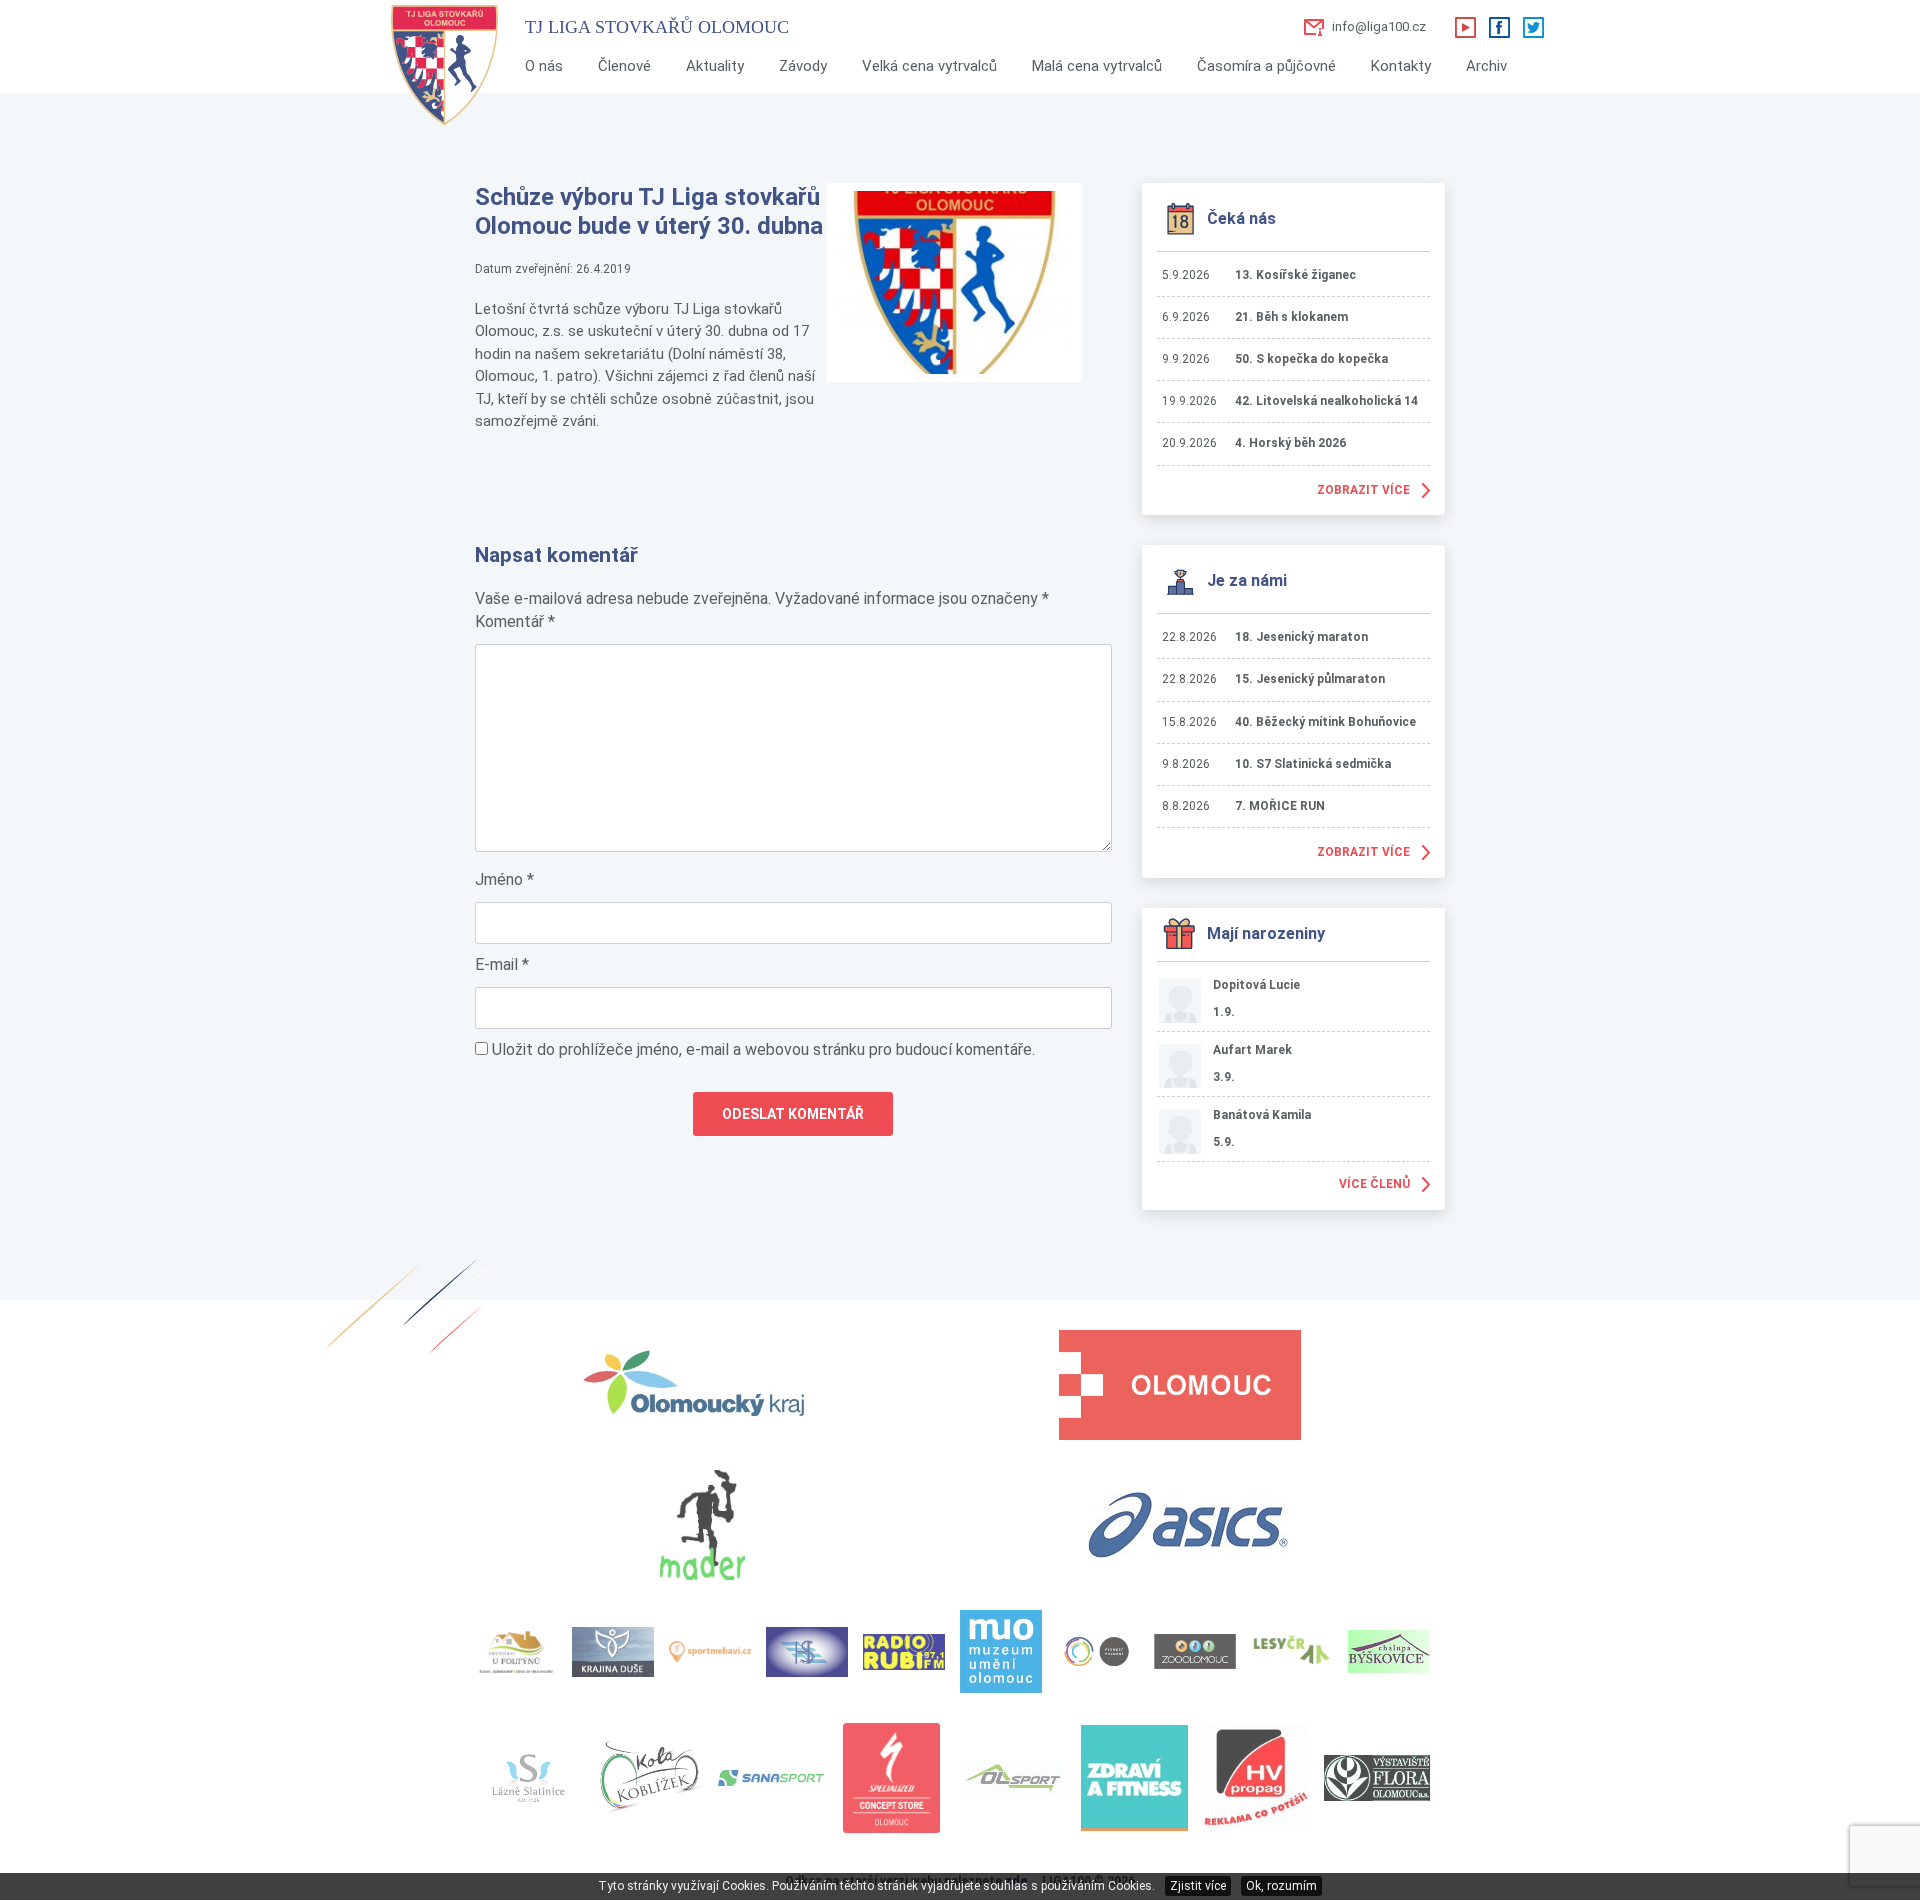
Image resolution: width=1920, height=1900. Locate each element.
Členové (624, 66)
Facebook (1499, 27)
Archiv (1486, 66)
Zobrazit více (1363, 490)
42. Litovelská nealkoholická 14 (1326, 401)
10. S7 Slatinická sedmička (1313, 764)
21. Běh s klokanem (1291, 317)
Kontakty (1401, 66)
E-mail (502, 964)
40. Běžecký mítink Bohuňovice (1325, 722)
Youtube (1465, 27)
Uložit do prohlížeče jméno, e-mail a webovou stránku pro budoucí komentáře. (763, 1049)
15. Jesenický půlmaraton (1310, 679)
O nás (544, 66)
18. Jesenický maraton (1301, 637)
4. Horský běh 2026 (1290, 443)
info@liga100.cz (1379, 26)
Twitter (1533, 27)
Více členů (1374, 1184)
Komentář (515, 621)
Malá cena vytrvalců (1097, 66)
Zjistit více (1198, 1886)
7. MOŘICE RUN (1280, 806)
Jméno (504, 879)
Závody (803, 66)
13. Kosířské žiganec (1295, 275)
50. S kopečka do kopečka (1311, 359)
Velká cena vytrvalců (929, 66)
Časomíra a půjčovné (1266, 66)
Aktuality (715, 66)
